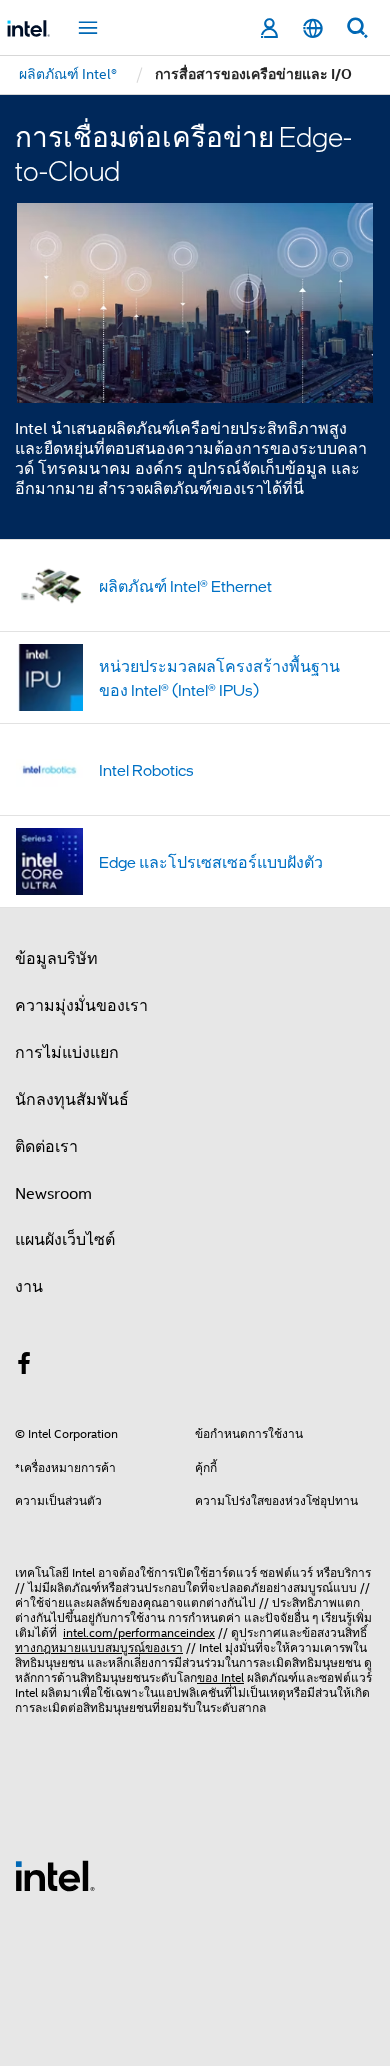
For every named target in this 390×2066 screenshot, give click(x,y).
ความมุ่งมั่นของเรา (81, 1006)
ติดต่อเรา (46, 1147)
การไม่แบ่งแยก (67, 1053)
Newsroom (53, 1194)
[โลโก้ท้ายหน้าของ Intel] (55, 1875)
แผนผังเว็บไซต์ (65, 1240)
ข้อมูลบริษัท (56, 959)
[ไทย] (313, 28)
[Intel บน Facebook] (24, 1367)
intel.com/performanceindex (139, 1632)
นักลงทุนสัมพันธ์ (72, 1100)
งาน (29, 1287)
